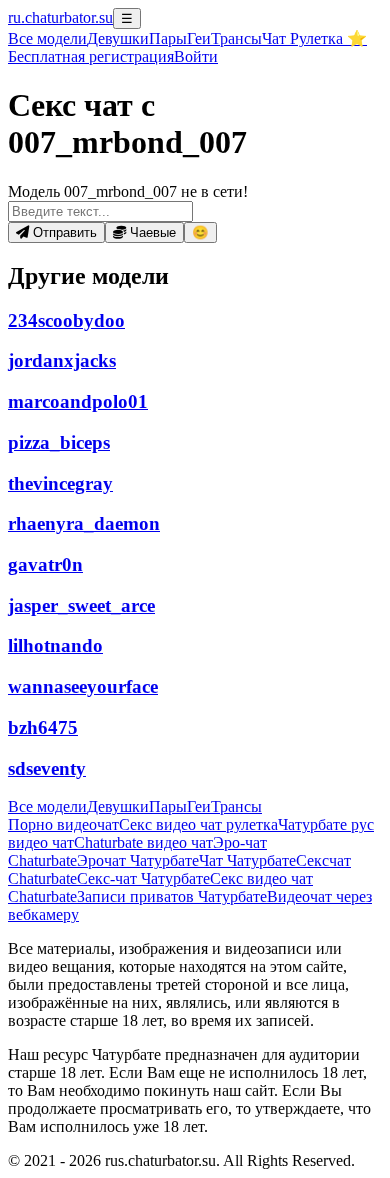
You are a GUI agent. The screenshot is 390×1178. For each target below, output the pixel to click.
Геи (199, 38)
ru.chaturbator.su (60, 17)
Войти (196, 56)
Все (47, 38)
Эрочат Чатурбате (138, 860)
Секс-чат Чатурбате (143, 878)
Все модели (47, 806)
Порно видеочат (63, 824)
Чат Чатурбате (247, 860)
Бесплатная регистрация (91, 56)
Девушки (118, 38)
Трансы (236, 38)
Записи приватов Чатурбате (172, 896)
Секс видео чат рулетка (198, 824)
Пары (168, 38)
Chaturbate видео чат (143, 842)
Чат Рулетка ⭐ (314, 38)
